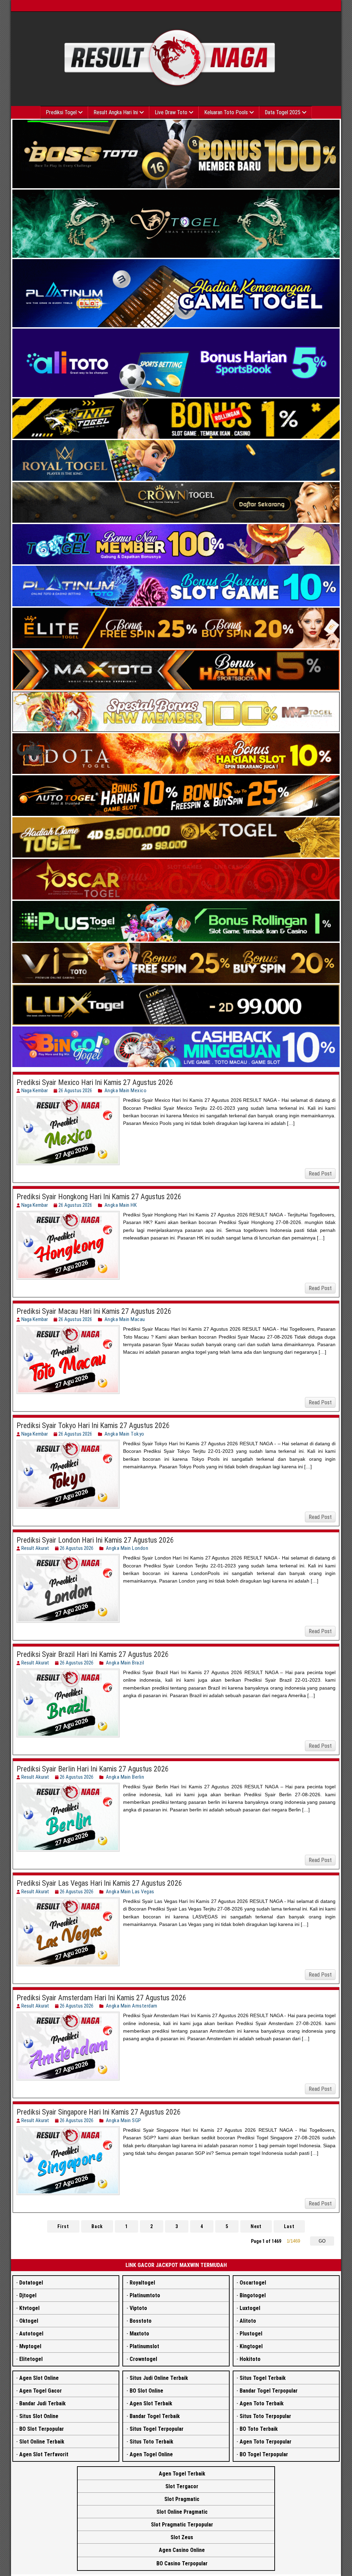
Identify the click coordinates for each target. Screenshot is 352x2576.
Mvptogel (30, 2346)
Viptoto (138, 2308)
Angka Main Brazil (125, 1663)
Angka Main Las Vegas (130, 1892)
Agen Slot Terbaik (151, 2403)
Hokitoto (250, 2359)
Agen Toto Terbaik (262, 2403)
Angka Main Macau (125, 1319)
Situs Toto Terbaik (151, 2442)
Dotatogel (31, 2283)
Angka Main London (127, 1548)
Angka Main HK (121, 1205)
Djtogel (28, 2295)
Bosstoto (141, 2321)
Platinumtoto (145, 2295)
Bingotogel (253, 2295)
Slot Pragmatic (182, 2499)
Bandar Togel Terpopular (269, 2391)
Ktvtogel (29, 2308)
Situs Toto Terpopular (265, 2416)
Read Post (320, 1174)
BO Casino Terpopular (182, 2563)
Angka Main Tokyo (124, 1434)
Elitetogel (31, 2359)
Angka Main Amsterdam (132, 2006)
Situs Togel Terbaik (263, 2378)
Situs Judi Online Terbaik (159, 2378)
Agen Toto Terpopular (266, 2442)
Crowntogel (143, 2359)
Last (289, 2226)
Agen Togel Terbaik (182, 2474)
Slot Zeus (182, 2537)
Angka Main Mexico (126, 1090)
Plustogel (251, 2334)
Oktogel (29, 2321)
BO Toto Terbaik (259, 2429)
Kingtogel (251, 2346)
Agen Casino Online (182, 2550)
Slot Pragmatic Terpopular (182, 2525)
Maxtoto (139, 2334)
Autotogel (31, 2334)
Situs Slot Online (39, 2416)
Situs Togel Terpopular (157, 2429)
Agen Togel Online (151, 2454)
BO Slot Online (146, 2391)
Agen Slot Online (39, 2378)
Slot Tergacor (182, 2486)
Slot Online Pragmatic (182, 2512)
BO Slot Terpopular (42, 2429)
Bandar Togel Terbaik (155, 2416)
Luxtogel (250, 2308)
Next (256, 2226)
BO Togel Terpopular (264, 2454)
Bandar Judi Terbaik (42, 2403)
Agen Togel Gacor (41, 2391)
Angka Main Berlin (125, 1777)
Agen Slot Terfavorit (44, 2454)
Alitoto (248, 2321)
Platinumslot (144, 2346)
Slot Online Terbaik (42, 2442)
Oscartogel (253, 2283)
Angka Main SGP (124, 2120)
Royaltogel (142, 2283)
